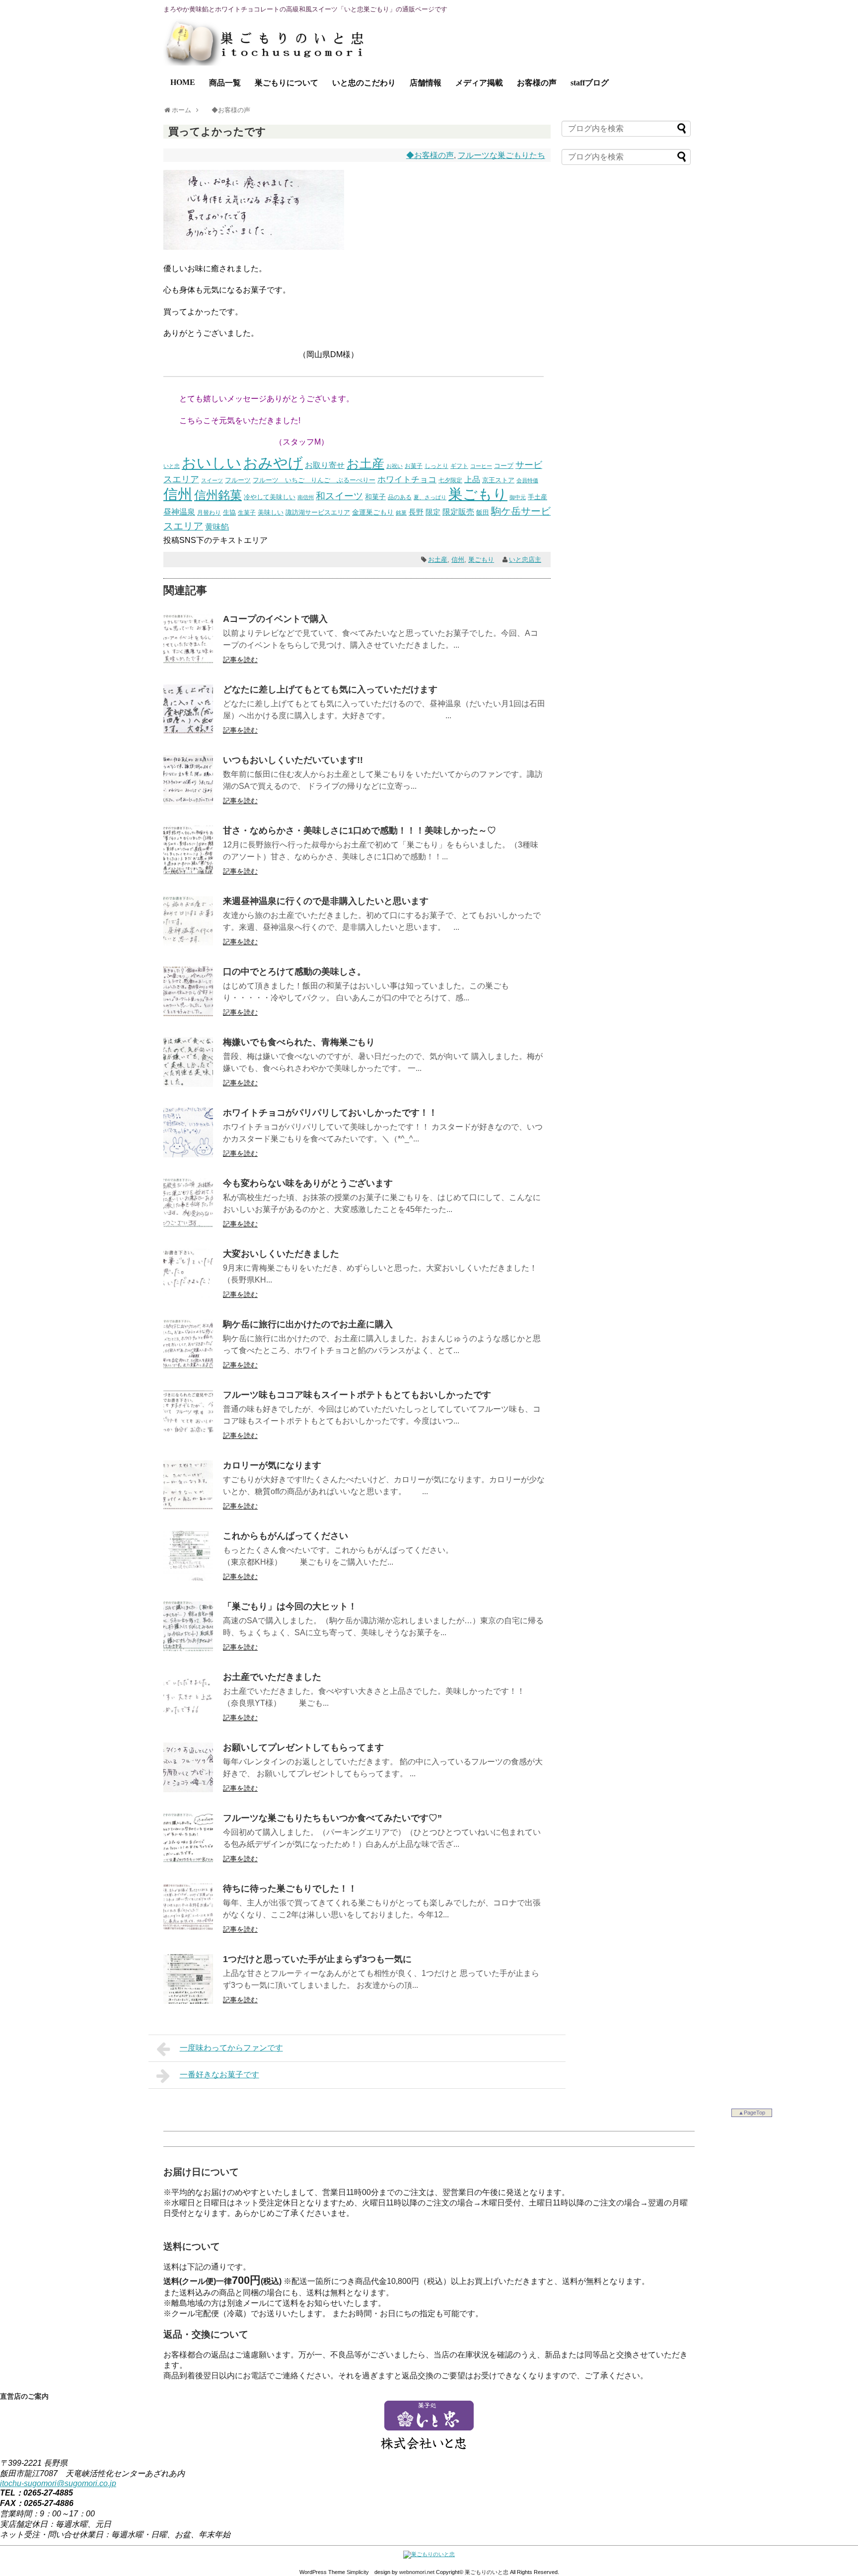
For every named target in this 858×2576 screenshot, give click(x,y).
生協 (229, 512)
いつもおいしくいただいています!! (293, 760)
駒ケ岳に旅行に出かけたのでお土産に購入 (308, 1324)
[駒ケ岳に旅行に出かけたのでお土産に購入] (188, 1366)
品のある (400, 497)
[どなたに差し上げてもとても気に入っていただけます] (188, 731)
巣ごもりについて (286, 83)
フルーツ (238, 480)
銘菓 (401, 513)
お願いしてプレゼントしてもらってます (303, 1747)
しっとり (436, 466)
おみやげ (273, 463)
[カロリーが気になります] (188, 1507)
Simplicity (358, 2572)
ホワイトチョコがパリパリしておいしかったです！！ (330, 1113)
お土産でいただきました (272, 1677)
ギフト (459, 466)
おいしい (212, 463)
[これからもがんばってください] (188, 1578)
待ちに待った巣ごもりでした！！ (290, 1889)
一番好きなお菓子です (219, 2075)
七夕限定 (450, 480)
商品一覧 (225, 83)
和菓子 (375, 497)
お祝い (394, 466)
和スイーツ (339, 496)
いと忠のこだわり (364, 83)
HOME (183, 82)
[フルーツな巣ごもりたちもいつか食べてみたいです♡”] (188, 1860)
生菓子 (247, 513)
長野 (416, 512)
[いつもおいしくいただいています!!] (188, 802)
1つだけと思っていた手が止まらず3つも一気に (317, 1959)
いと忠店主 (525, 560)
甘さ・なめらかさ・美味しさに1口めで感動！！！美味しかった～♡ (359, 831)
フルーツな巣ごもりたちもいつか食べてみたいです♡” (332, 1818)
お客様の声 (537, 83)
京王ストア (498, 480)
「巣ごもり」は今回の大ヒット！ (290, 1606)
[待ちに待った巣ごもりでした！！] (188, 1931)
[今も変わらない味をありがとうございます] (188, 1225)
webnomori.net (417, 2572)
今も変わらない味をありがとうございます (308, 1183)
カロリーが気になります (272, 1465)
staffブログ (590, 83)
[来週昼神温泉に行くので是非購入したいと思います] (188, 943)
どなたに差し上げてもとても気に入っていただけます (330, 689)
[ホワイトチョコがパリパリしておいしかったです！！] (188, 1155)
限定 (433, 512)
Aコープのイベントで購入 (275, 619)
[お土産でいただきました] (188, 1719)
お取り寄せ (325, 465)
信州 (178, 494)
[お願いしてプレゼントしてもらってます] (188, 1789)
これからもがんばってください (286, 1536)
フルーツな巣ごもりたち (501, 155)
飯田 (483, 512)
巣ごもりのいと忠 (487, 2572)
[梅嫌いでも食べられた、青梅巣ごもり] (188, 1084)
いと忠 (172, 466)
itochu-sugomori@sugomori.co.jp (58, 2483)
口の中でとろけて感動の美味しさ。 (294, 972)
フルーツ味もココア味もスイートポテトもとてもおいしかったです (357, 1395)
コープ (504, 466)
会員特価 (527, 480)
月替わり (209, 512)
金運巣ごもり (373, 512)
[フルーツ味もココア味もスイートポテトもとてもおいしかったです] (188, 1437)
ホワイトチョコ (407, 479)
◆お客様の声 (430, 155)
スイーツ (212, 480)
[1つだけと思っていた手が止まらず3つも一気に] (188, 2001)
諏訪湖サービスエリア (318, 512)
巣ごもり (478, 494)
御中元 (518, 497)
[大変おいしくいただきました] (188, 1296)
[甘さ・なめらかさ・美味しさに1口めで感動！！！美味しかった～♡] (188, 872)
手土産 (537, 497)
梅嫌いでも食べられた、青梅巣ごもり (299, 1042)
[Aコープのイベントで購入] (188, 661)
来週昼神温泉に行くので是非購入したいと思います (326, 901)
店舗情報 (426, 83)
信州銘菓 (218, 495)
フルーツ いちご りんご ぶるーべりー (314, 480)
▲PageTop (752, 2113)
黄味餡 (217, 527)
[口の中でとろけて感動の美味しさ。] (188, 1014)
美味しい (271, 512)
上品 (472, 480)
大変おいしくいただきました (281, 1254)
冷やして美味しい (270, 497)
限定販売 (458, 512)
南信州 (306, 497)
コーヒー (481, 466)
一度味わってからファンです (231, 2048)
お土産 (365, 464)
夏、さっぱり (430, 497)
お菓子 (414, 466)
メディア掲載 (479, 83)
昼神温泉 (179, 512)
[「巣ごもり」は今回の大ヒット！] (188, 1648)
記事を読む (240, 660)
